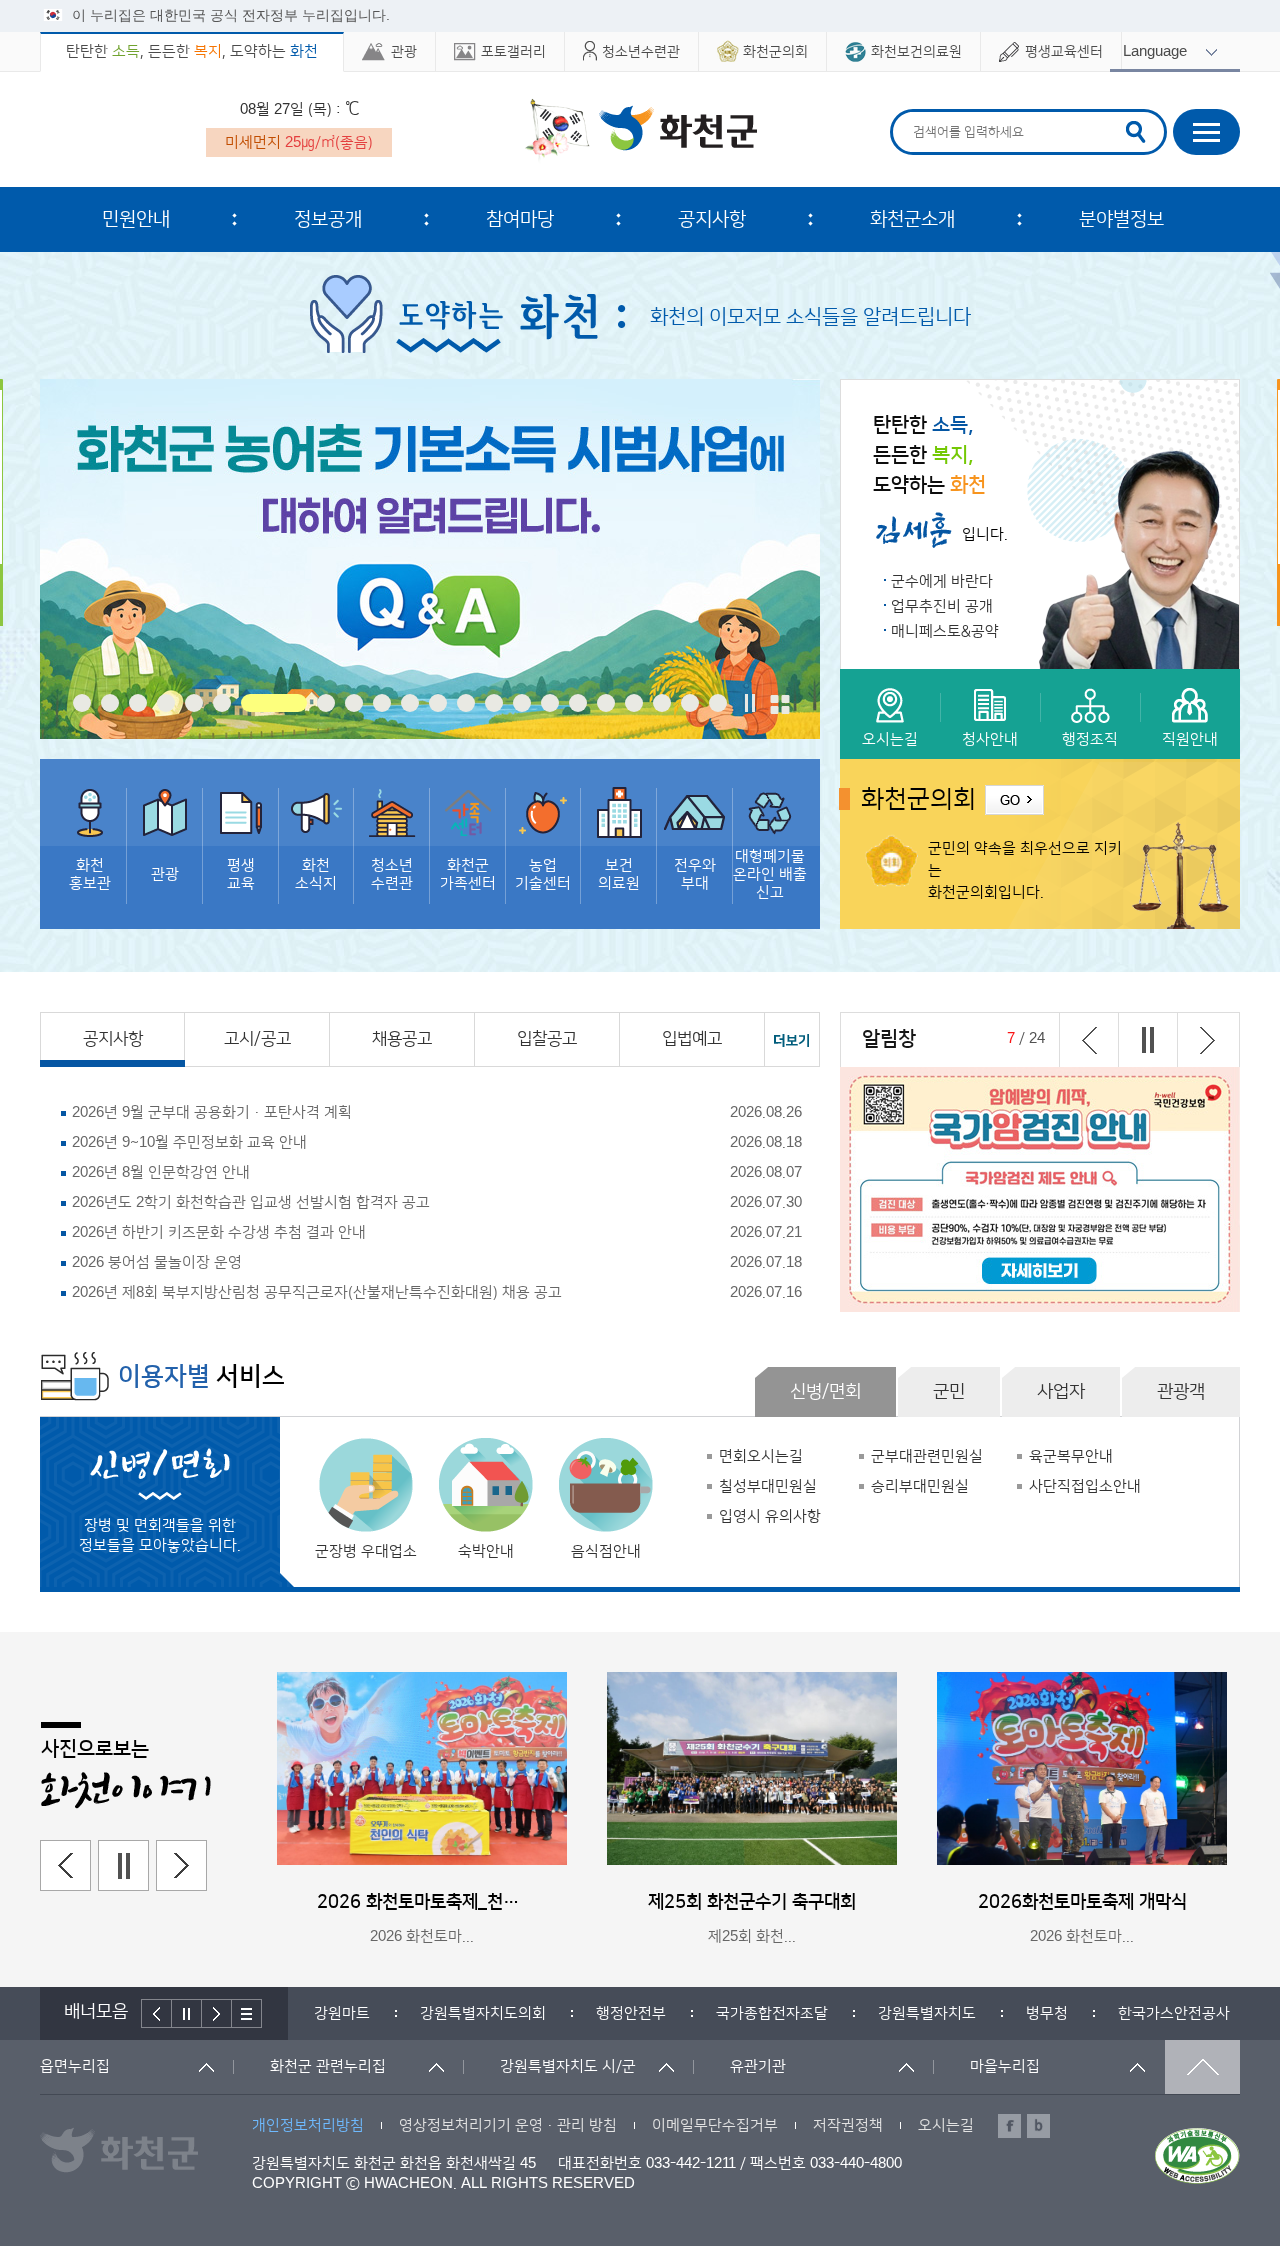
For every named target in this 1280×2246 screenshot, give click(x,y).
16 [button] (550, 703)
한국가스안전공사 (1174, 2013)
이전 (1088, 1040)
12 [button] (438, 703)
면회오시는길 (761, 1456)
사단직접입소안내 (1085, 1486)
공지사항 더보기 (792, 1039)
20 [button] (662, 703)
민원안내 (136, 219)
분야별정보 (1121, 219)
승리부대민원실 (920, 1486)
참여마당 (520, 219)
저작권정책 (848, 2125)
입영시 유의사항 (770, 1516)
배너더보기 (247, 2013)
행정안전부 (631, 2013)
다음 (1206, 1040)
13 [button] (466, 703)
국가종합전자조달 (772, 2013)
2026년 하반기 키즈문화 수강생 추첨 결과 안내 (219, 1232)
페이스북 (1009, 2126)
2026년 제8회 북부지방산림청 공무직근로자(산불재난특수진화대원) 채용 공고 (317, 1292)
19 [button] (634, 703)
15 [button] (522, 703)
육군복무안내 (1071, 1456)
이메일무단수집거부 (715, 2125)
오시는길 (946, 2125)
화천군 (640, 131)
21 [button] (690, 703)
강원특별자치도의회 (483, 2013)
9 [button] (354, 703)
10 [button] (382, 703)
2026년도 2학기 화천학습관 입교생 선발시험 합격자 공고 (251, 1202)
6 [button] (222, 703)
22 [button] (718, 703)
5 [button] (194, 703)
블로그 (1038, 2126)
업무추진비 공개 (942, 606)
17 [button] (578, 703)
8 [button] (326, 703)
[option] (430, 559)
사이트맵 (1206, 132)
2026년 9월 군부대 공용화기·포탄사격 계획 (212, 1112)
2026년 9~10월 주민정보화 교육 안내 (189, 1142)
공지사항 (712, 219)
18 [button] (606, 703)
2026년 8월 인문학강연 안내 (161, 1172)
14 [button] (494, 703)
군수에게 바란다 (942, 581)
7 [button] (274, 703)
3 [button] (138, 703)
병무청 (1047, 2013)
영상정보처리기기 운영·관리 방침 (508, 2125)
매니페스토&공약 (945, 631)
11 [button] (410, 703)
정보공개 (328, 219)
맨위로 (1202, 2067)
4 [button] (166, 703)
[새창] (430, 559)
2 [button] (110, 703)
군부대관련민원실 (927, 1456)
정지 (750, 703)
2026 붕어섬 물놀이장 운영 (157, 1262)
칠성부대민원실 (768, 1486)
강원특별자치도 (927, 2013)
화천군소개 (912, 219)
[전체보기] (780, 704)
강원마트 (342, 2013)
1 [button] (82, 703)
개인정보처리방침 (308, 2125)
